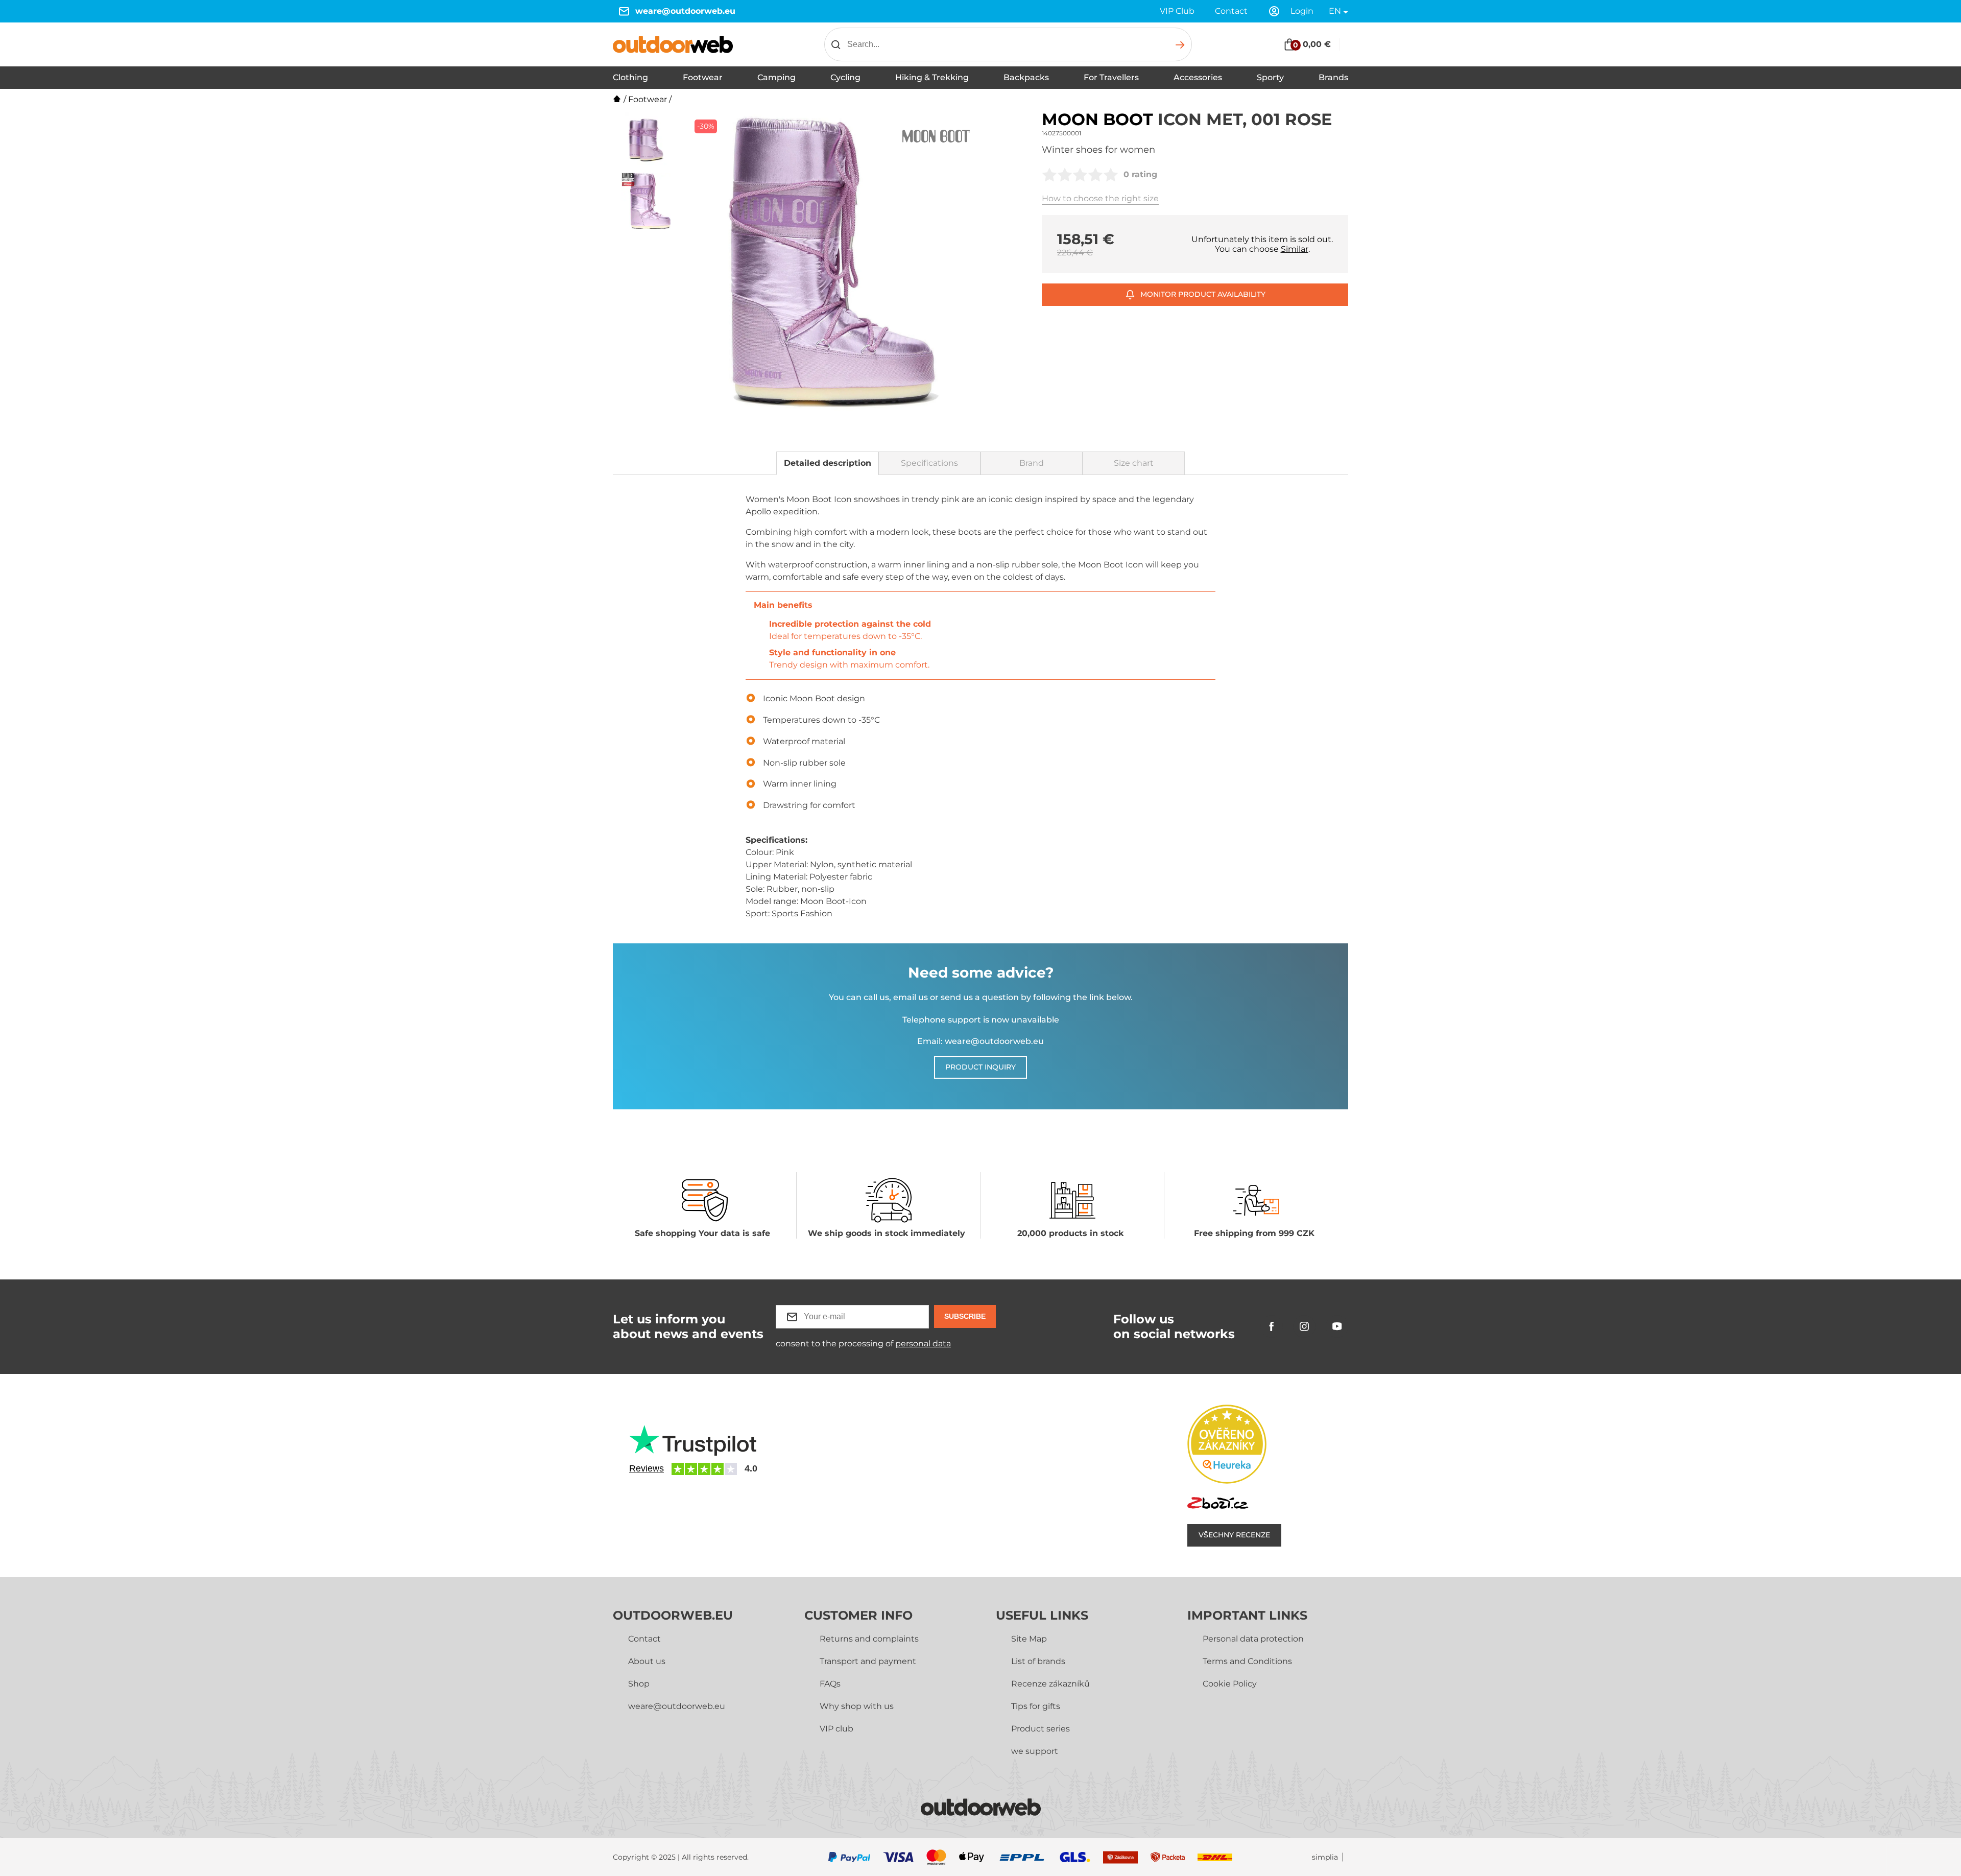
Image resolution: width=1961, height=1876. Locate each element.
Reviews (647, 1468)
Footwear (703, 77)
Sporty (1270, 77)
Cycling (845, 77)
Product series (1041, 1729)
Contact (1231, 11)
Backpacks (1026, 77)
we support (1035, 1751)
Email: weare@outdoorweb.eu (980, 1041)
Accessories (1198, 77)
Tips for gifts (1036, 1706)
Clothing (630, 77)
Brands (1333, 77)
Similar (1295, 249)
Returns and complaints (869, 1639)
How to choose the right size (1100, 198)
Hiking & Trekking (932, 77)
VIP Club (1177, 11)
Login (1302, 11)
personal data (923, 1344)
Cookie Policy (1230, 1684)
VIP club (836, 1729)
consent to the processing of (863, 1344)
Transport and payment (868, 1661)
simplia (1325, 1857)
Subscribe (965, 1316)
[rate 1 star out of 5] (1049, 175)
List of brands (1038, 1661)
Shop (639, 1684)
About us (647, 1661)
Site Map (1029, 1639)
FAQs (830, 1684)
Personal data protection (1253, 1639)
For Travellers (1111, 77)
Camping (776, 77)
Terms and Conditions (1247, 1661)
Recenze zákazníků (1050, 1684)
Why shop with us (857, 1706)
